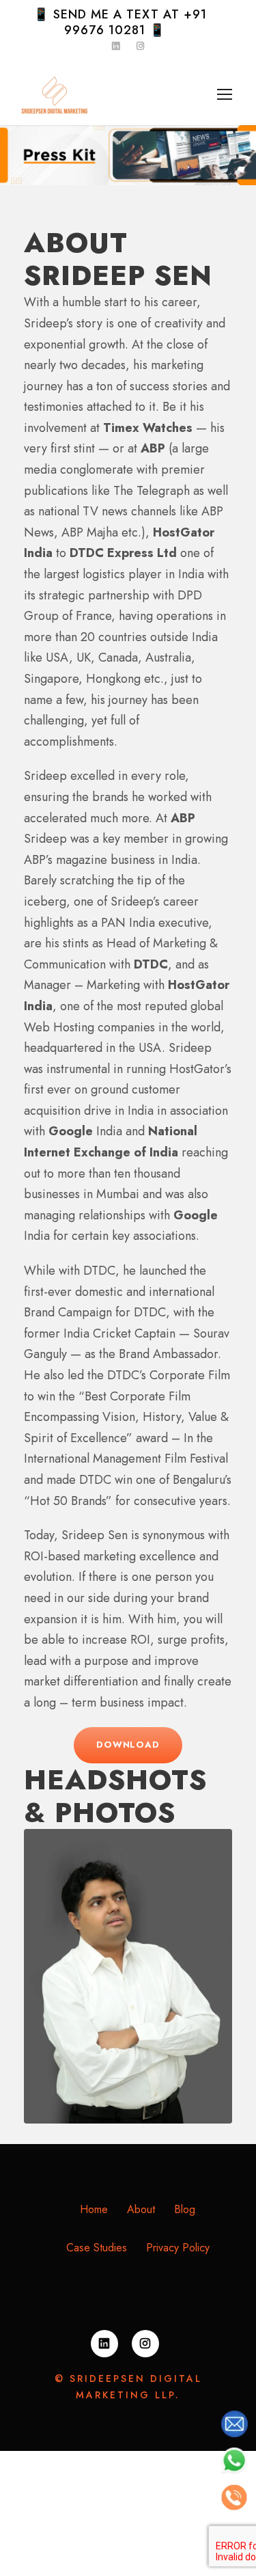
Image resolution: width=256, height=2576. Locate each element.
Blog (185, 2209)
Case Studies (97, 2248)
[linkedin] (104, 2344)
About (141, 2209)
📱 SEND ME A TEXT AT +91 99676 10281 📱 (120, 22)
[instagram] (145, 2344)
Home (94, 2209)
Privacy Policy (178, 2248)
